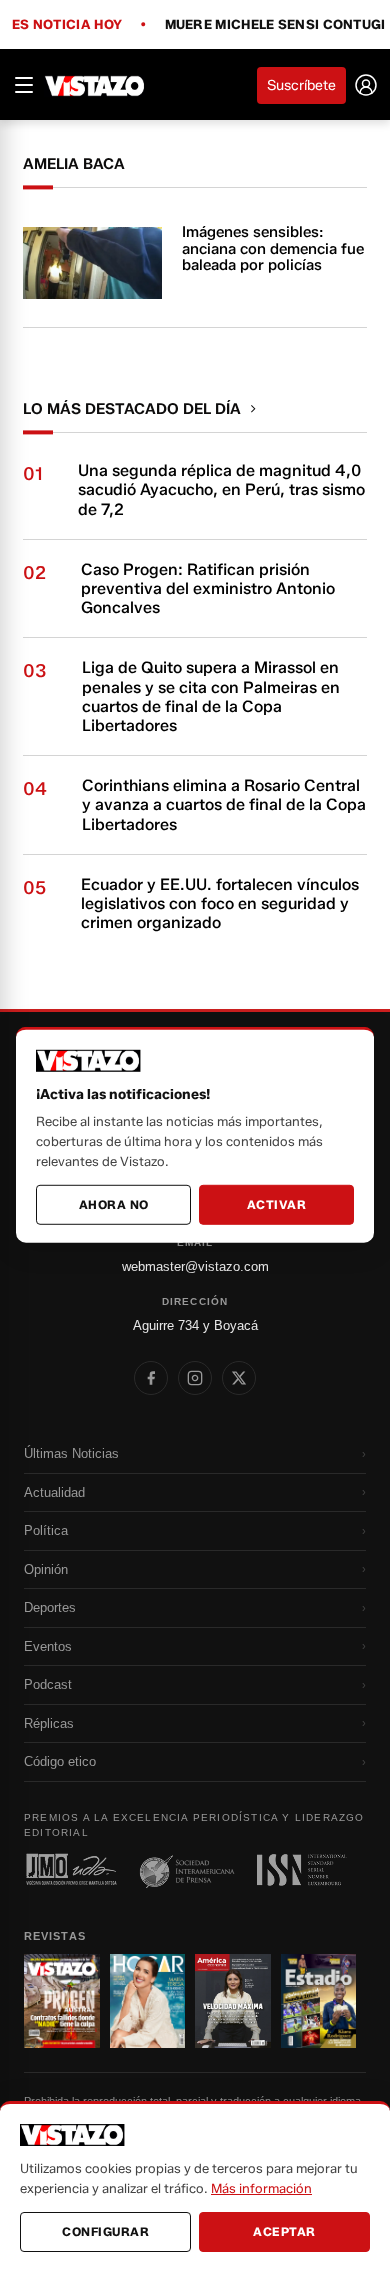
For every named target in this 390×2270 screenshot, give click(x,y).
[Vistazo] (95, 85)
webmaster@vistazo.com (195, 1266)
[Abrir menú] (24, 85)
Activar (277, 1204)
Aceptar (284, 2231)
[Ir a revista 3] (233, 2001)
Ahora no (114, 1204)
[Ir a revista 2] (148, 2001)
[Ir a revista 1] (62, 2001)
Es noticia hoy (67, 25)
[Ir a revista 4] (319, 2001)
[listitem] (151, 1378)
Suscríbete (301, 85)
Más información (261, 2188)
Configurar (105, 2231)
